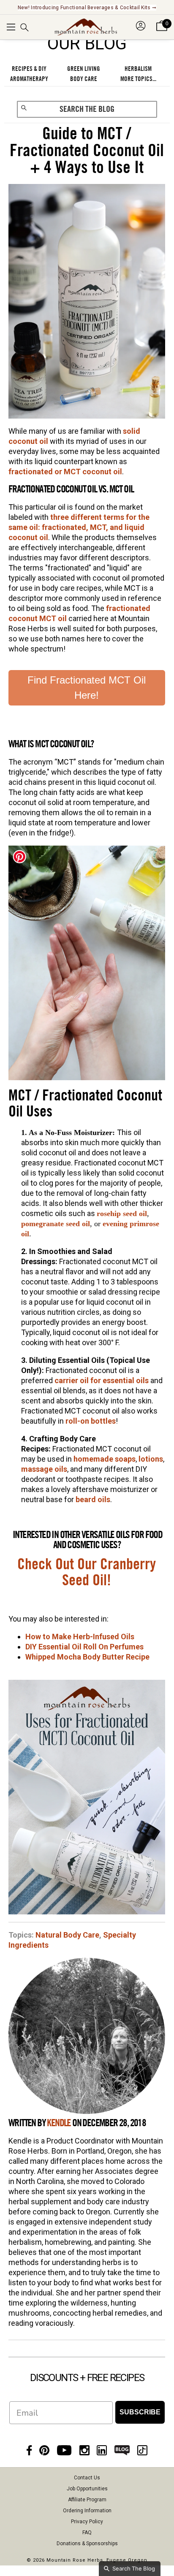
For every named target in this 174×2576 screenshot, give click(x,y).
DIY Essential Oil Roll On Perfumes (84, 1647)
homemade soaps (105, 1459)
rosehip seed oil (122, 1214)
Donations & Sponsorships (87, 2544)
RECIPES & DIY (29, 69)
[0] (162, 31)
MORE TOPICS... (138, 79)
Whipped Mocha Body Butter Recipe (87, 1657)
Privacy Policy (87, 2522)
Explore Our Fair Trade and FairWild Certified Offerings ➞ (87, 8)
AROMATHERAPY (29, 79)
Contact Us (87, 2478)
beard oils (93, 1499)
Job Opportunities (87, 2489)
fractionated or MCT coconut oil (65, 472)
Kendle (59, 2123)
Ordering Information (87, 2511)
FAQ (87, 2533)
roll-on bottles (91, 1421)
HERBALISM (138, 69)
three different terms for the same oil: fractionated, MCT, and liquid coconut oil (79, 527)
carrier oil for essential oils (102, 1380)
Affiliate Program (87, 2500)
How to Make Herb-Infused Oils (80, 1637)
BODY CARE (84, 79)
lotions (151, 1459)
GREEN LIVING (84, 69)
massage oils (44, 1469)
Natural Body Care (67, 1935)
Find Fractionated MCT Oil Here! (87, 688)
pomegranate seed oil (56, 1224)
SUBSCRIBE (140, 2412)
